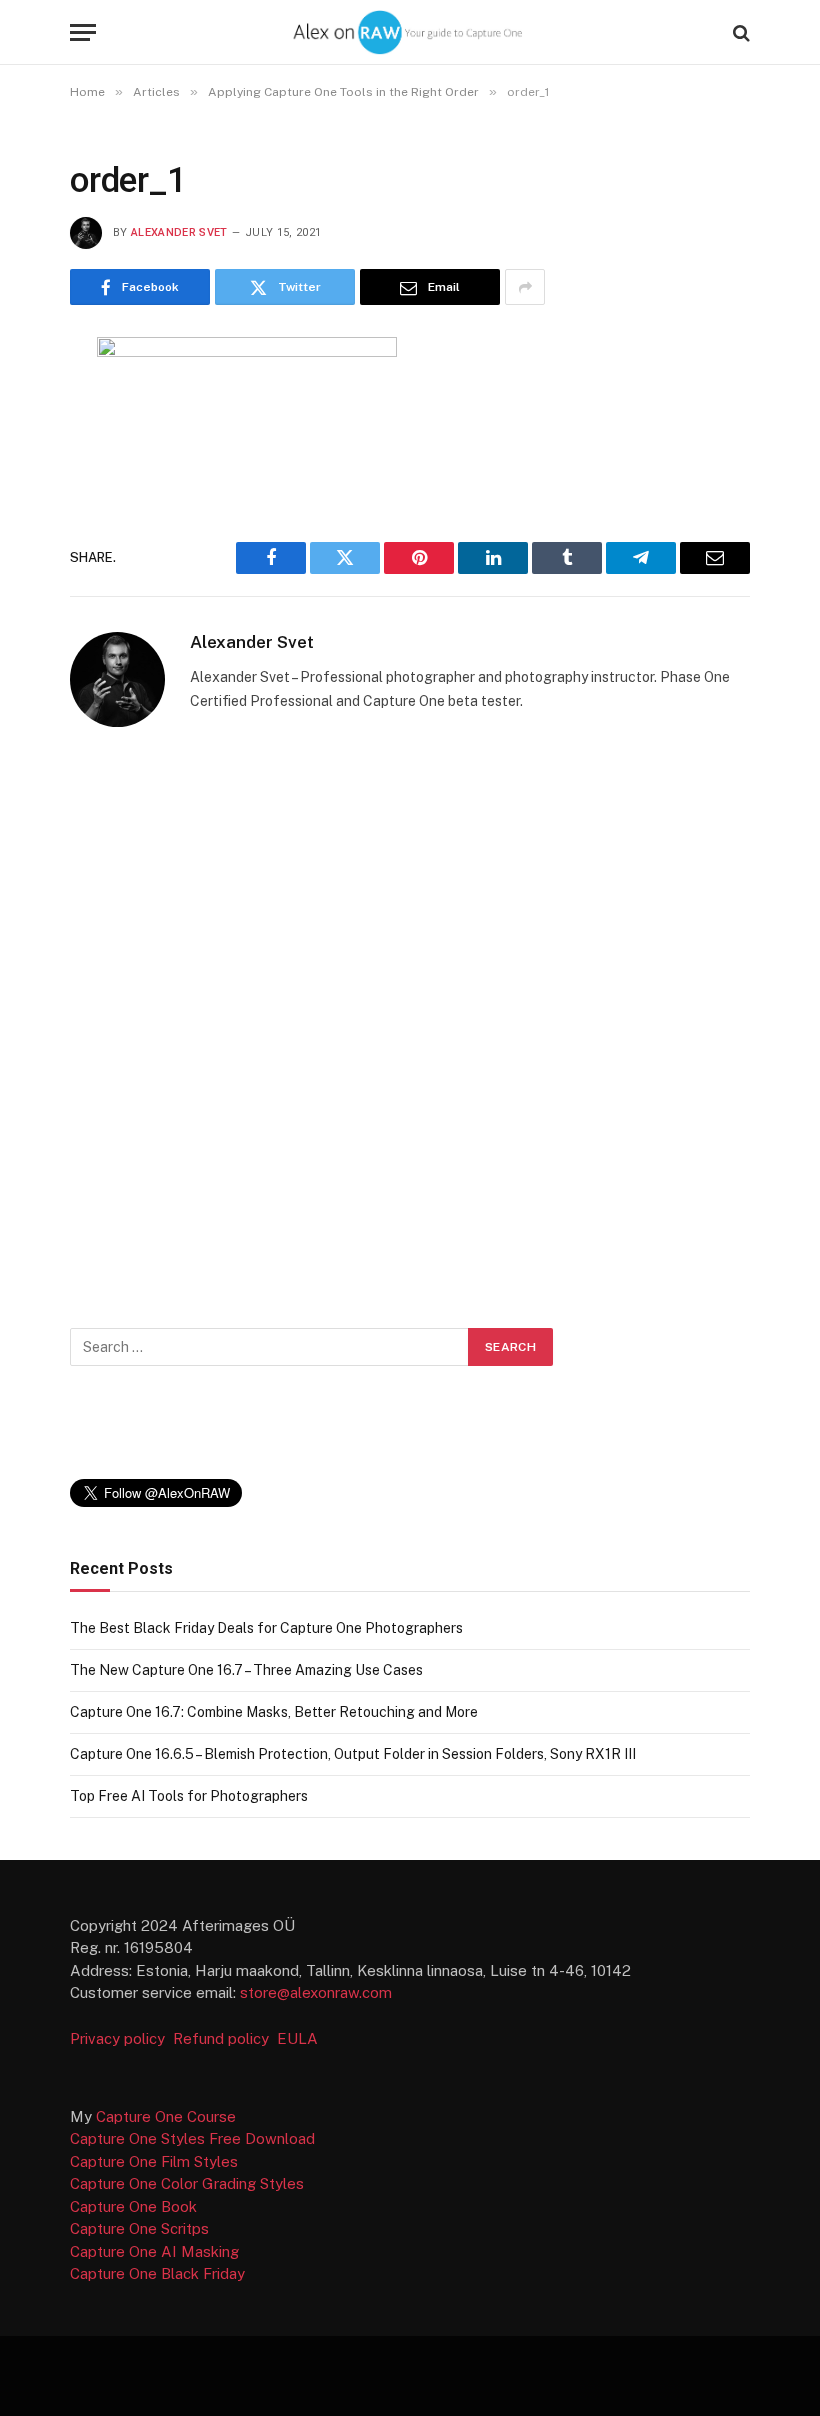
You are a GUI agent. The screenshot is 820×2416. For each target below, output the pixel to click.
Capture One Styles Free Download (192, 2138)
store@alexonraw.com (316, 1992)
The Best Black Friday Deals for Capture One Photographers (266, 1628)
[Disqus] (410, 1022)
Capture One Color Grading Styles (187, 2183)
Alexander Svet (179, 232)
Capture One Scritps (139, 2228)
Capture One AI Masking (154, 2251)
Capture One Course (166, 2116)
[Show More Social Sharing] (525, 287)
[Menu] (83, 32)
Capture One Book (133, 2206)
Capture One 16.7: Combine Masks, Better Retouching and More (274, 1712)
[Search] (739, 32)
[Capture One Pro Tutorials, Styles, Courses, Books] (409, 32)
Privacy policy (119, 2038)
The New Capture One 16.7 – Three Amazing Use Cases (246, 1670)
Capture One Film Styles (154, 2161)
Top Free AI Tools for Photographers (189, 1796)
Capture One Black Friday (157, 2273)
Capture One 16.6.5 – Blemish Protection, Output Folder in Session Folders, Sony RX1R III (353, 1754)
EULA (297, 2038)
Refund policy (225, 2038)
